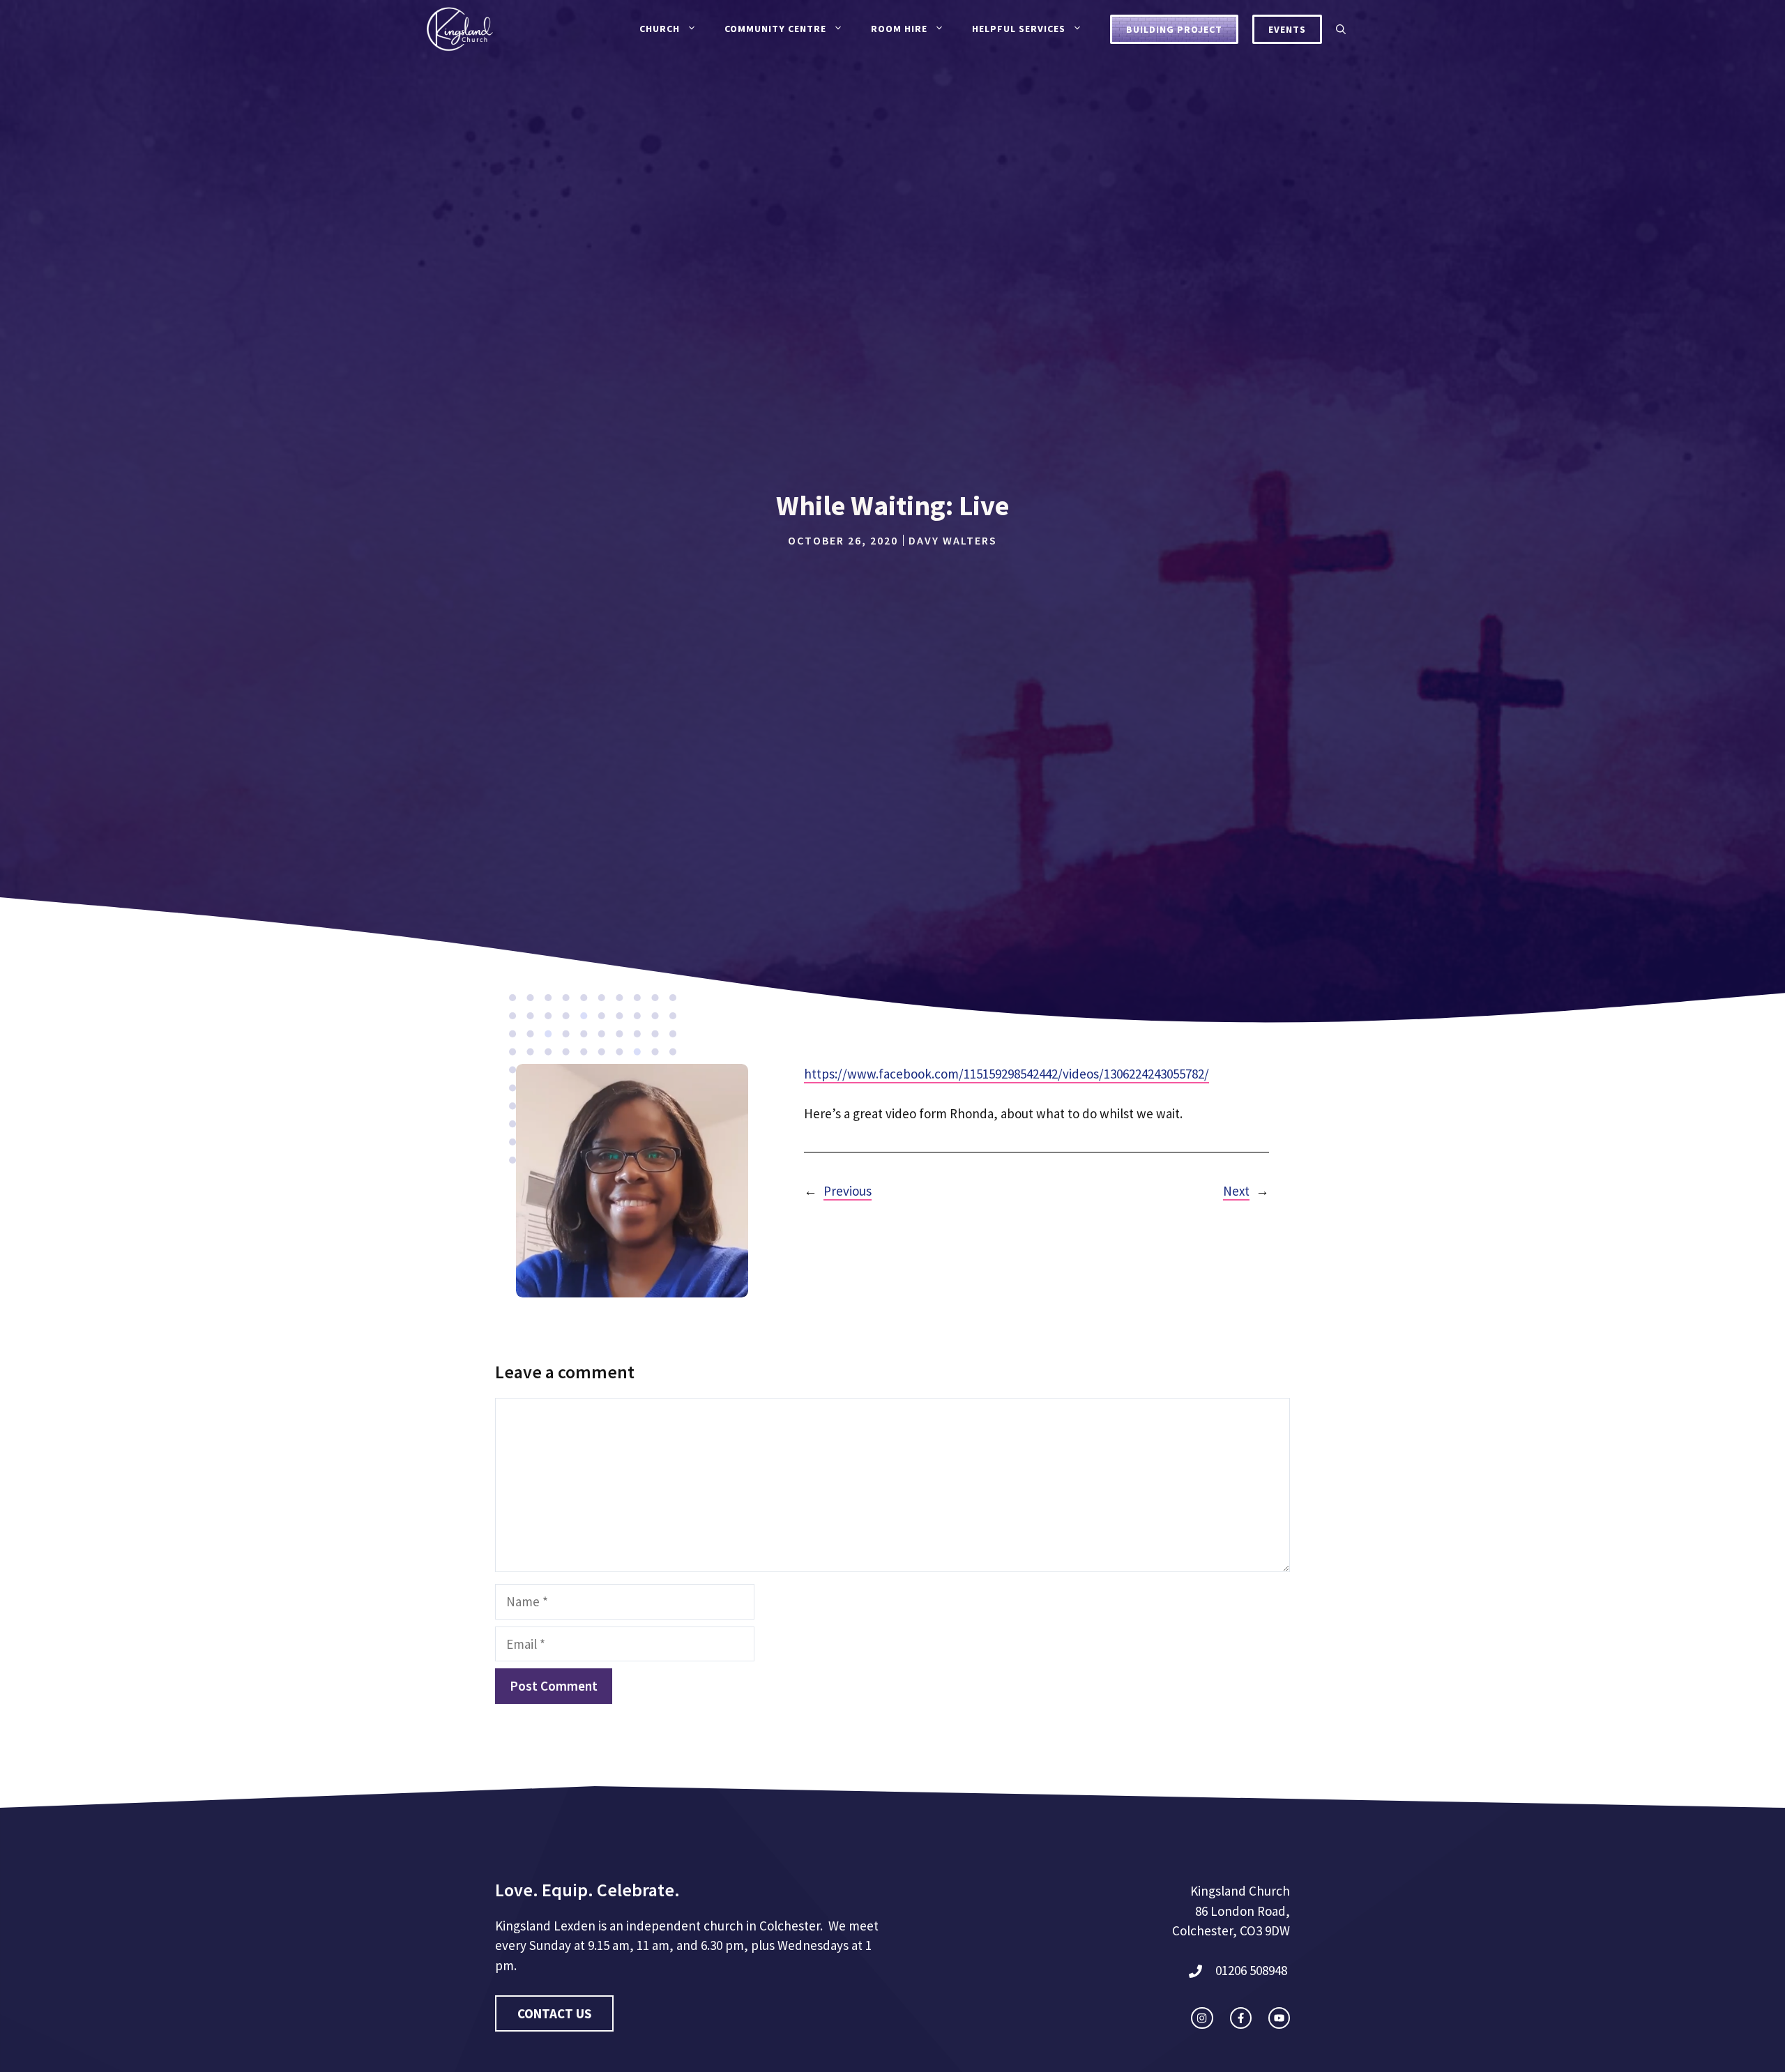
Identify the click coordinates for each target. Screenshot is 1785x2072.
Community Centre (775, 29)
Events (1287, 29)
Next (1236, 1191)
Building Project (1174, 29)
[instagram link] (1202, 2018)
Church (660, 29)
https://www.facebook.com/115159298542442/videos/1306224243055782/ (1007, 1074)
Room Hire (899, 29)
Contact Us (554, 2013)
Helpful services (1019, 29)
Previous (848, 1191)
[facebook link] (1241, 2018)
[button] (1341, 29)
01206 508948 (1251, 1970)
